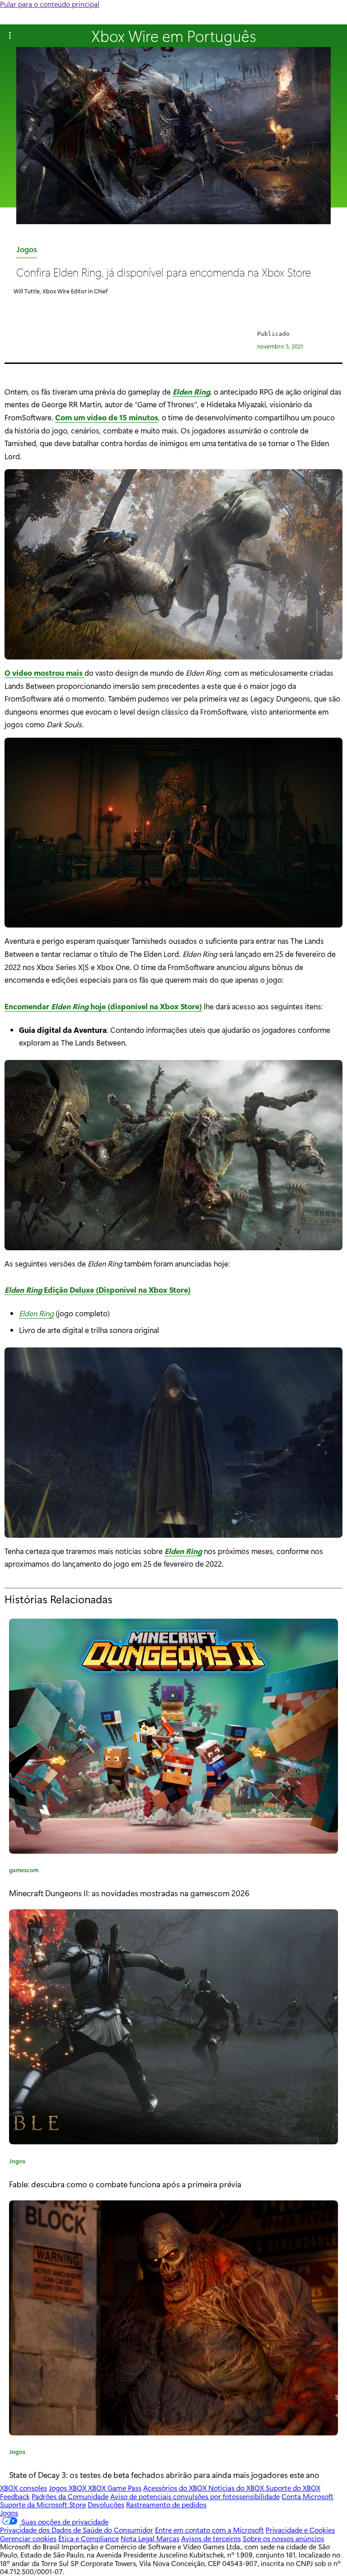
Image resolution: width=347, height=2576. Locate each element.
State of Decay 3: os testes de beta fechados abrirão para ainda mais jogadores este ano (164, 2475)
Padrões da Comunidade (70, 2496)
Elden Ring (191, 391)
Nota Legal (138, 2538)
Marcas (168, 2538)
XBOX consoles (23, 2488)
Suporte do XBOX (293, 2488)
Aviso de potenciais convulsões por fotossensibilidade (195, 2496)
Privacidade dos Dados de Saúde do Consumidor (77, 2530)
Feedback (15, 2496)
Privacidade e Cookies (300, 2530)
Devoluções (106, 2504)
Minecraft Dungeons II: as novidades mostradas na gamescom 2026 (129, 1893)
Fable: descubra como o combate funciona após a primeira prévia (125, 2184)
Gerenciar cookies (28, 2538)
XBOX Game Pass (115, 2488)
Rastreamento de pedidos (166, 2504)
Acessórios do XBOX (176, 2488)
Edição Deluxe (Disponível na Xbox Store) (98, 1290)
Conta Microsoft (307, 2496)
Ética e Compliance (89, 2538)
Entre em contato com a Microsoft (209, 2530)
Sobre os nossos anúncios (283, 2538)
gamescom (24, 1871)
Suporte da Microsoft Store (43, 2504)
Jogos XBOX (68, 2488)
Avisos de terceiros (211, 2538)
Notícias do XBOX (237, 2488)
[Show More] (10, 36)
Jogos (27, 251)
